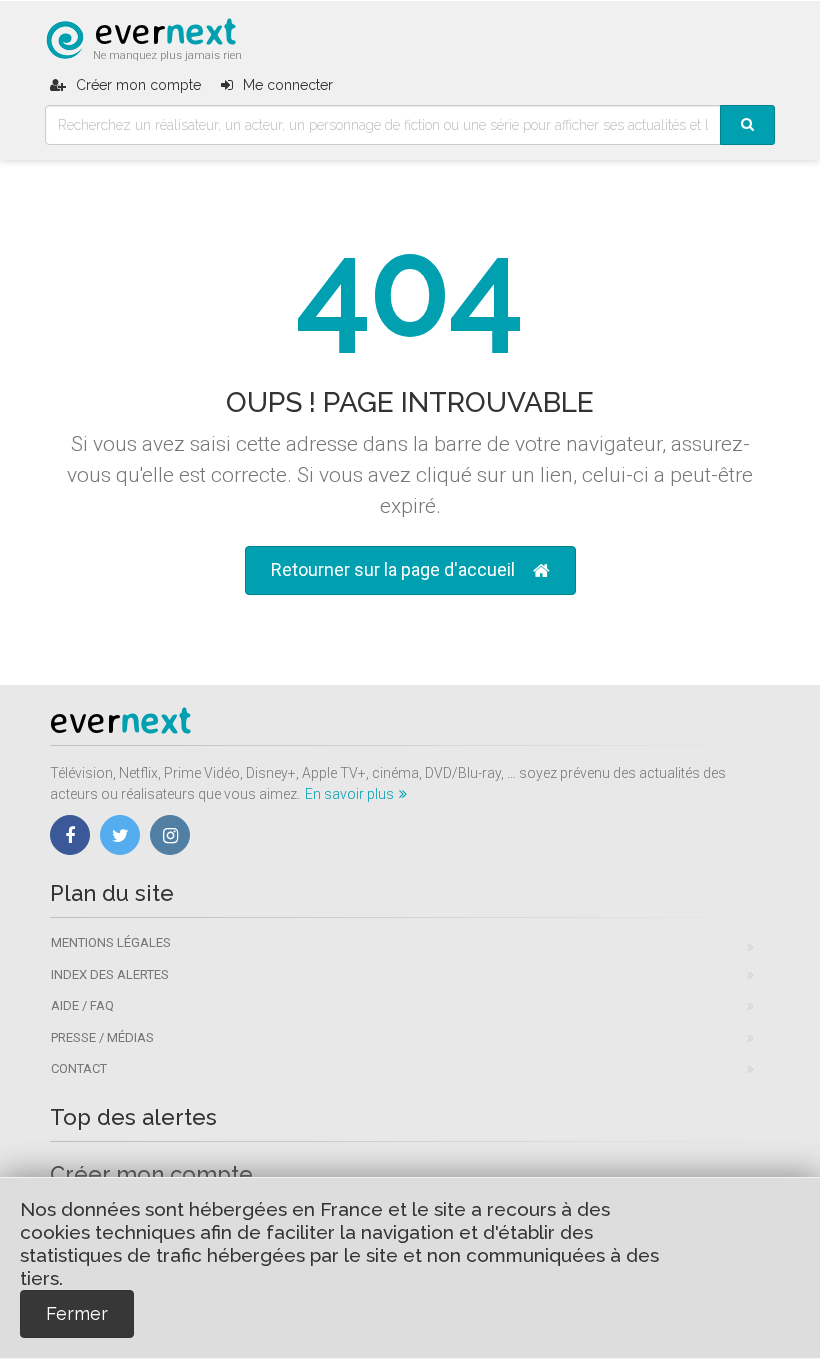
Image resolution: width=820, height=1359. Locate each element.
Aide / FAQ (82, 1005)
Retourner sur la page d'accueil (393, 569)
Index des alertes (110, 974)
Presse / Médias (102, 1037)
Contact (79, 1068)
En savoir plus (349, 794)
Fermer (77, 1313)
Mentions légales (111, 942)
